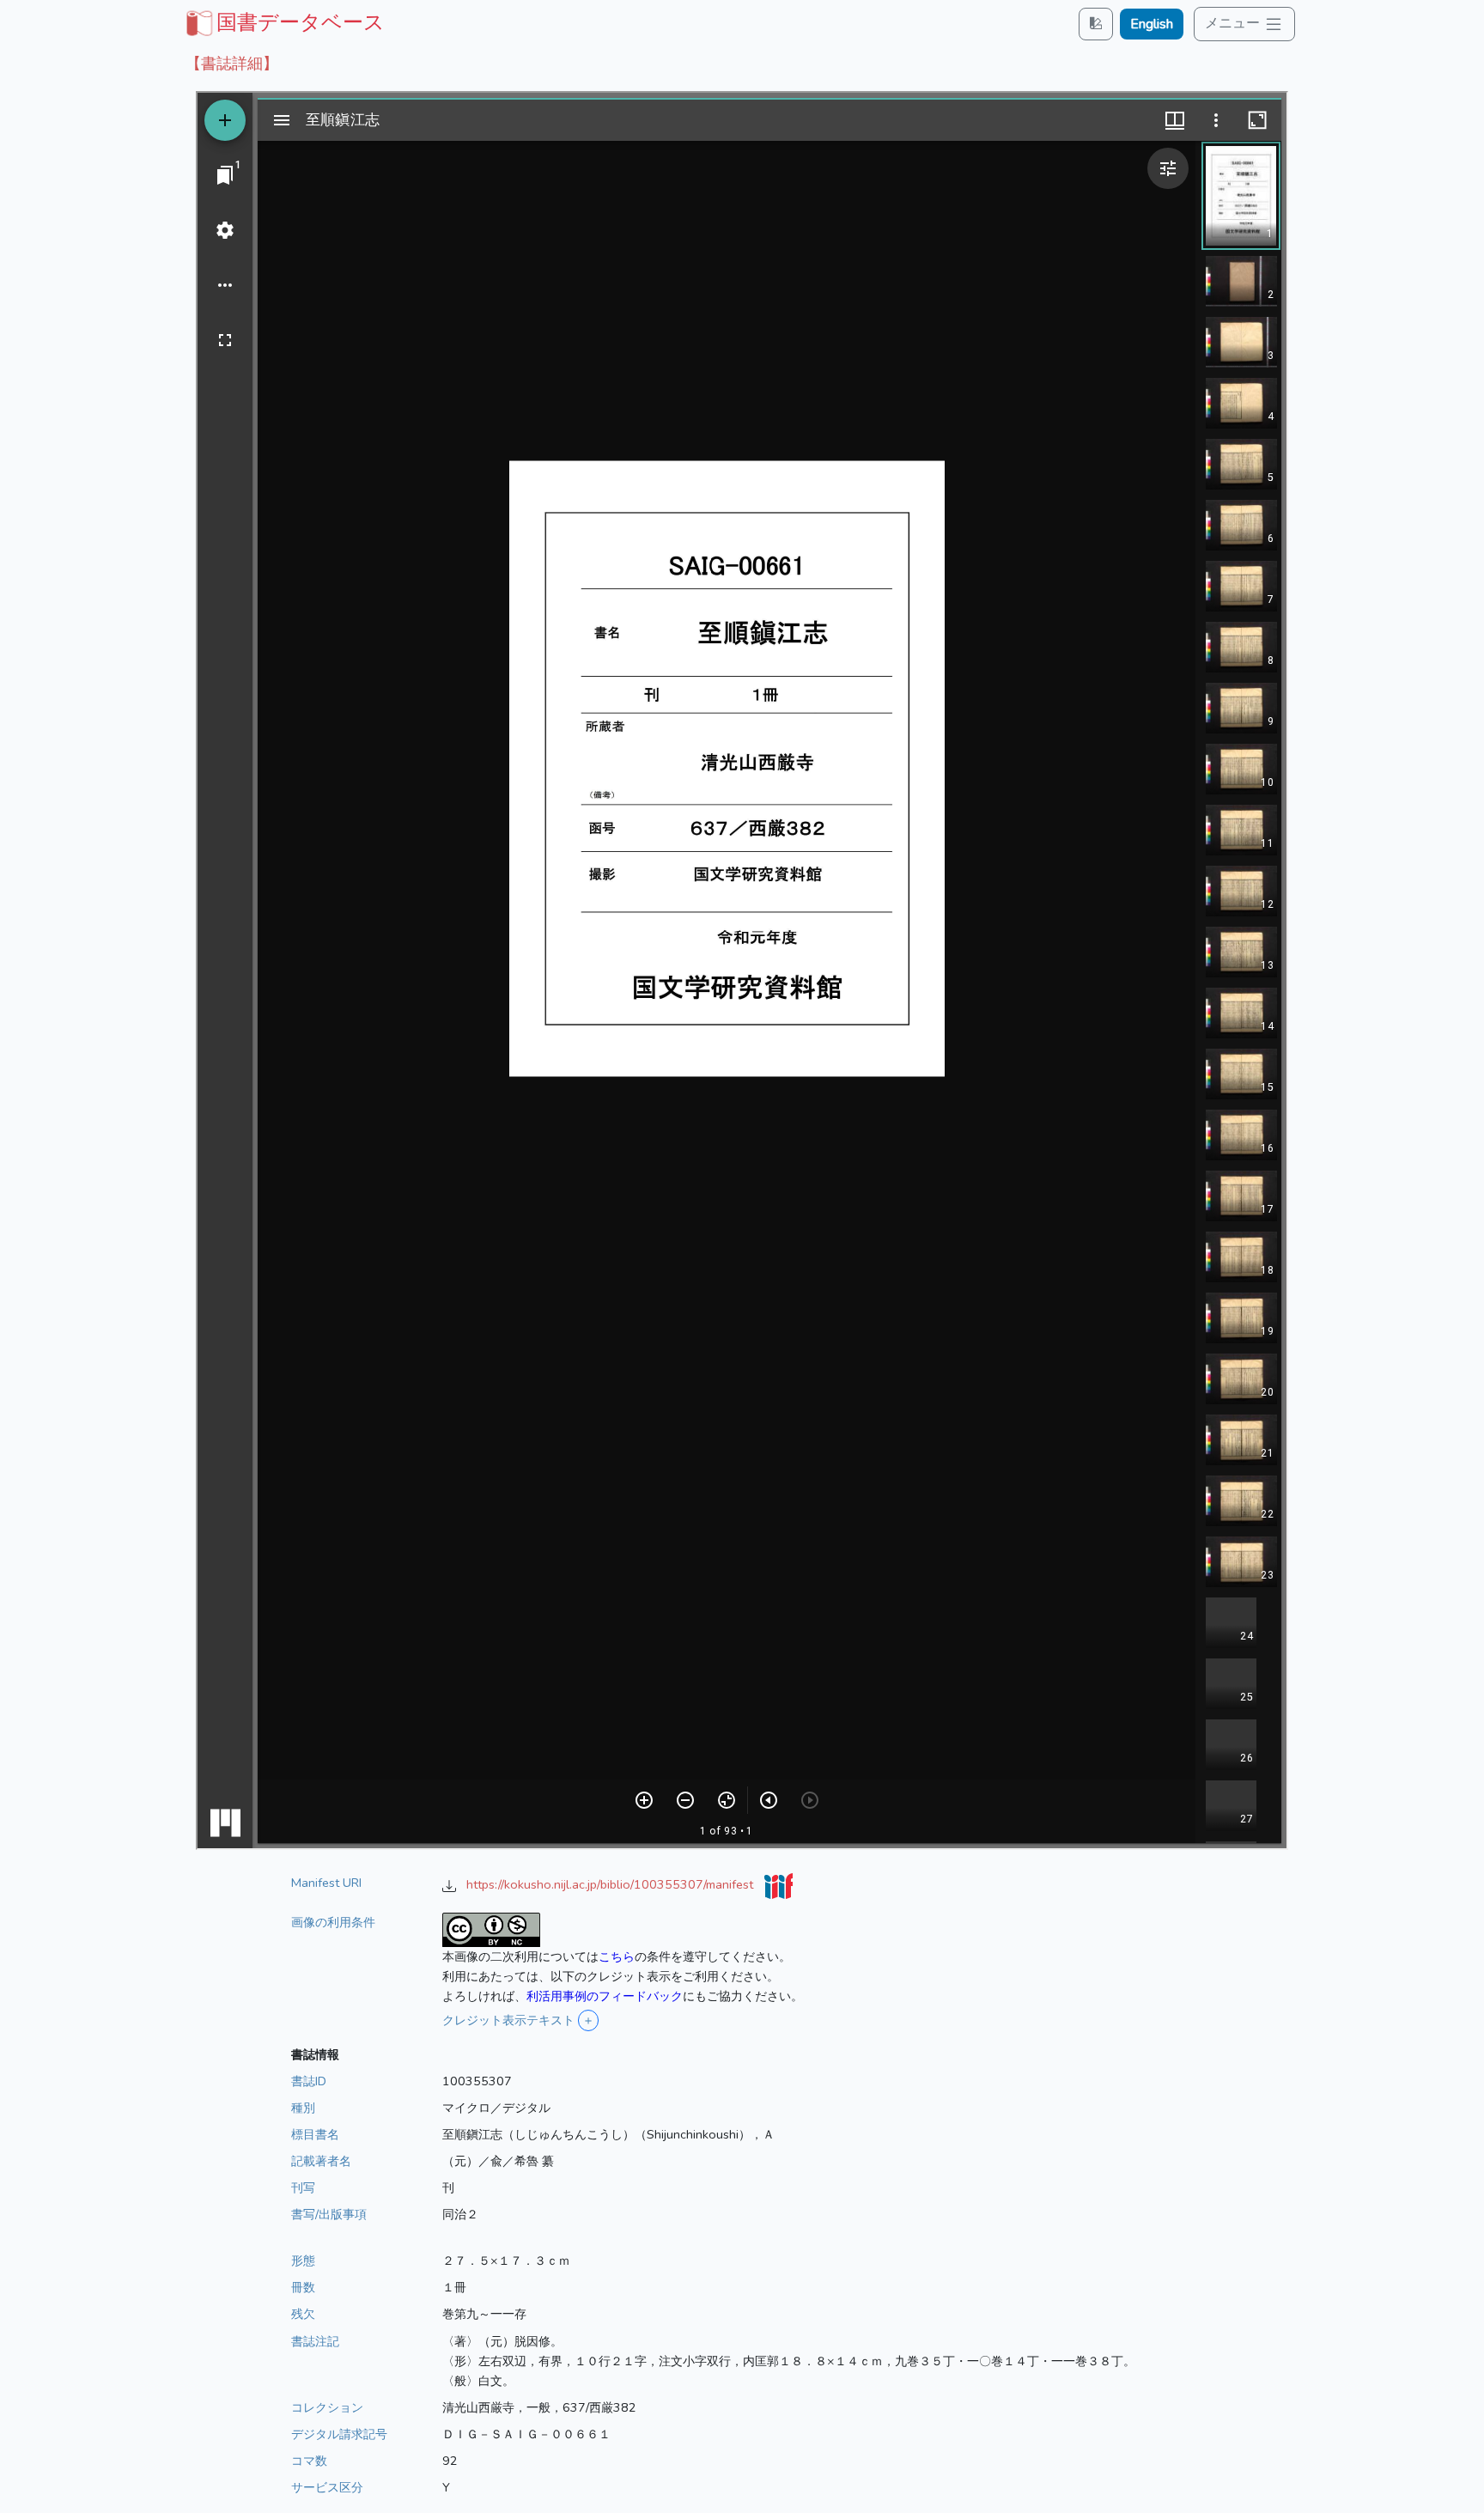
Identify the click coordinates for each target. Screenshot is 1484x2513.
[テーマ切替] (1096, 24)
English (1152, 24)
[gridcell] (283, 22)
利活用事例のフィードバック (605, 1996)
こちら (617, 1956)
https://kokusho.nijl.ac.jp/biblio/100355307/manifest (611, 1884)
